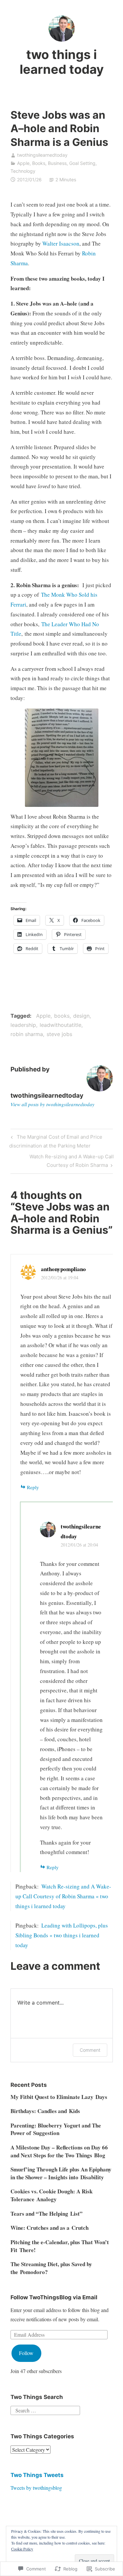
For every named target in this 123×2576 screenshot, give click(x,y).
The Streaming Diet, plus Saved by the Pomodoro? (51, 2268)
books (62, 1016)
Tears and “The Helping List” (47, 2214)
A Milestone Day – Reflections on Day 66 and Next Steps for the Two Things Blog (59, 2151)
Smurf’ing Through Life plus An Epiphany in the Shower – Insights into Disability (61, 2173)
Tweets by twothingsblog (36, 2488)
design (81, 1016)
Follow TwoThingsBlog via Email (54, 2297)
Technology (23, 171)
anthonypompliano (63, 1269)
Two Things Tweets (37, 2475)
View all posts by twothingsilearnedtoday (52, 1104)
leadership (23, 1025)
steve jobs (59, 1034)
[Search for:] (45, 2410)
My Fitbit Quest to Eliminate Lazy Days (59, 2097)
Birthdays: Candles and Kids (45, 2111)
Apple (23, 163)
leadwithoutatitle (61, 1025)
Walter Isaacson (61, 243)
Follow (26, 2353)
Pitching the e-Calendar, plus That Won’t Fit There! (60, 2246)
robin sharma (27, 1034)
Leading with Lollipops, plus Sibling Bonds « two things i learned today (62, 1935)
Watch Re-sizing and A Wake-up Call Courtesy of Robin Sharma (62, 1161)
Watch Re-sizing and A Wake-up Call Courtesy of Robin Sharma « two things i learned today (63, 1896)
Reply (33, 1487)
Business (57, 163)
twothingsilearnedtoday (42, 155)
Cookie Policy (22, 2549)
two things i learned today (62, 62)
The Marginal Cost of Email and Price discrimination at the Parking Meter (56, 1141)
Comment (90, 2050)
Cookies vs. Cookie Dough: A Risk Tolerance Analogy (51, 2195)
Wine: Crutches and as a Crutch (50, 2228)
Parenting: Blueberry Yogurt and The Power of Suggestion (56, 2129)
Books (39, 163)
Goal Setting (82, 163)
